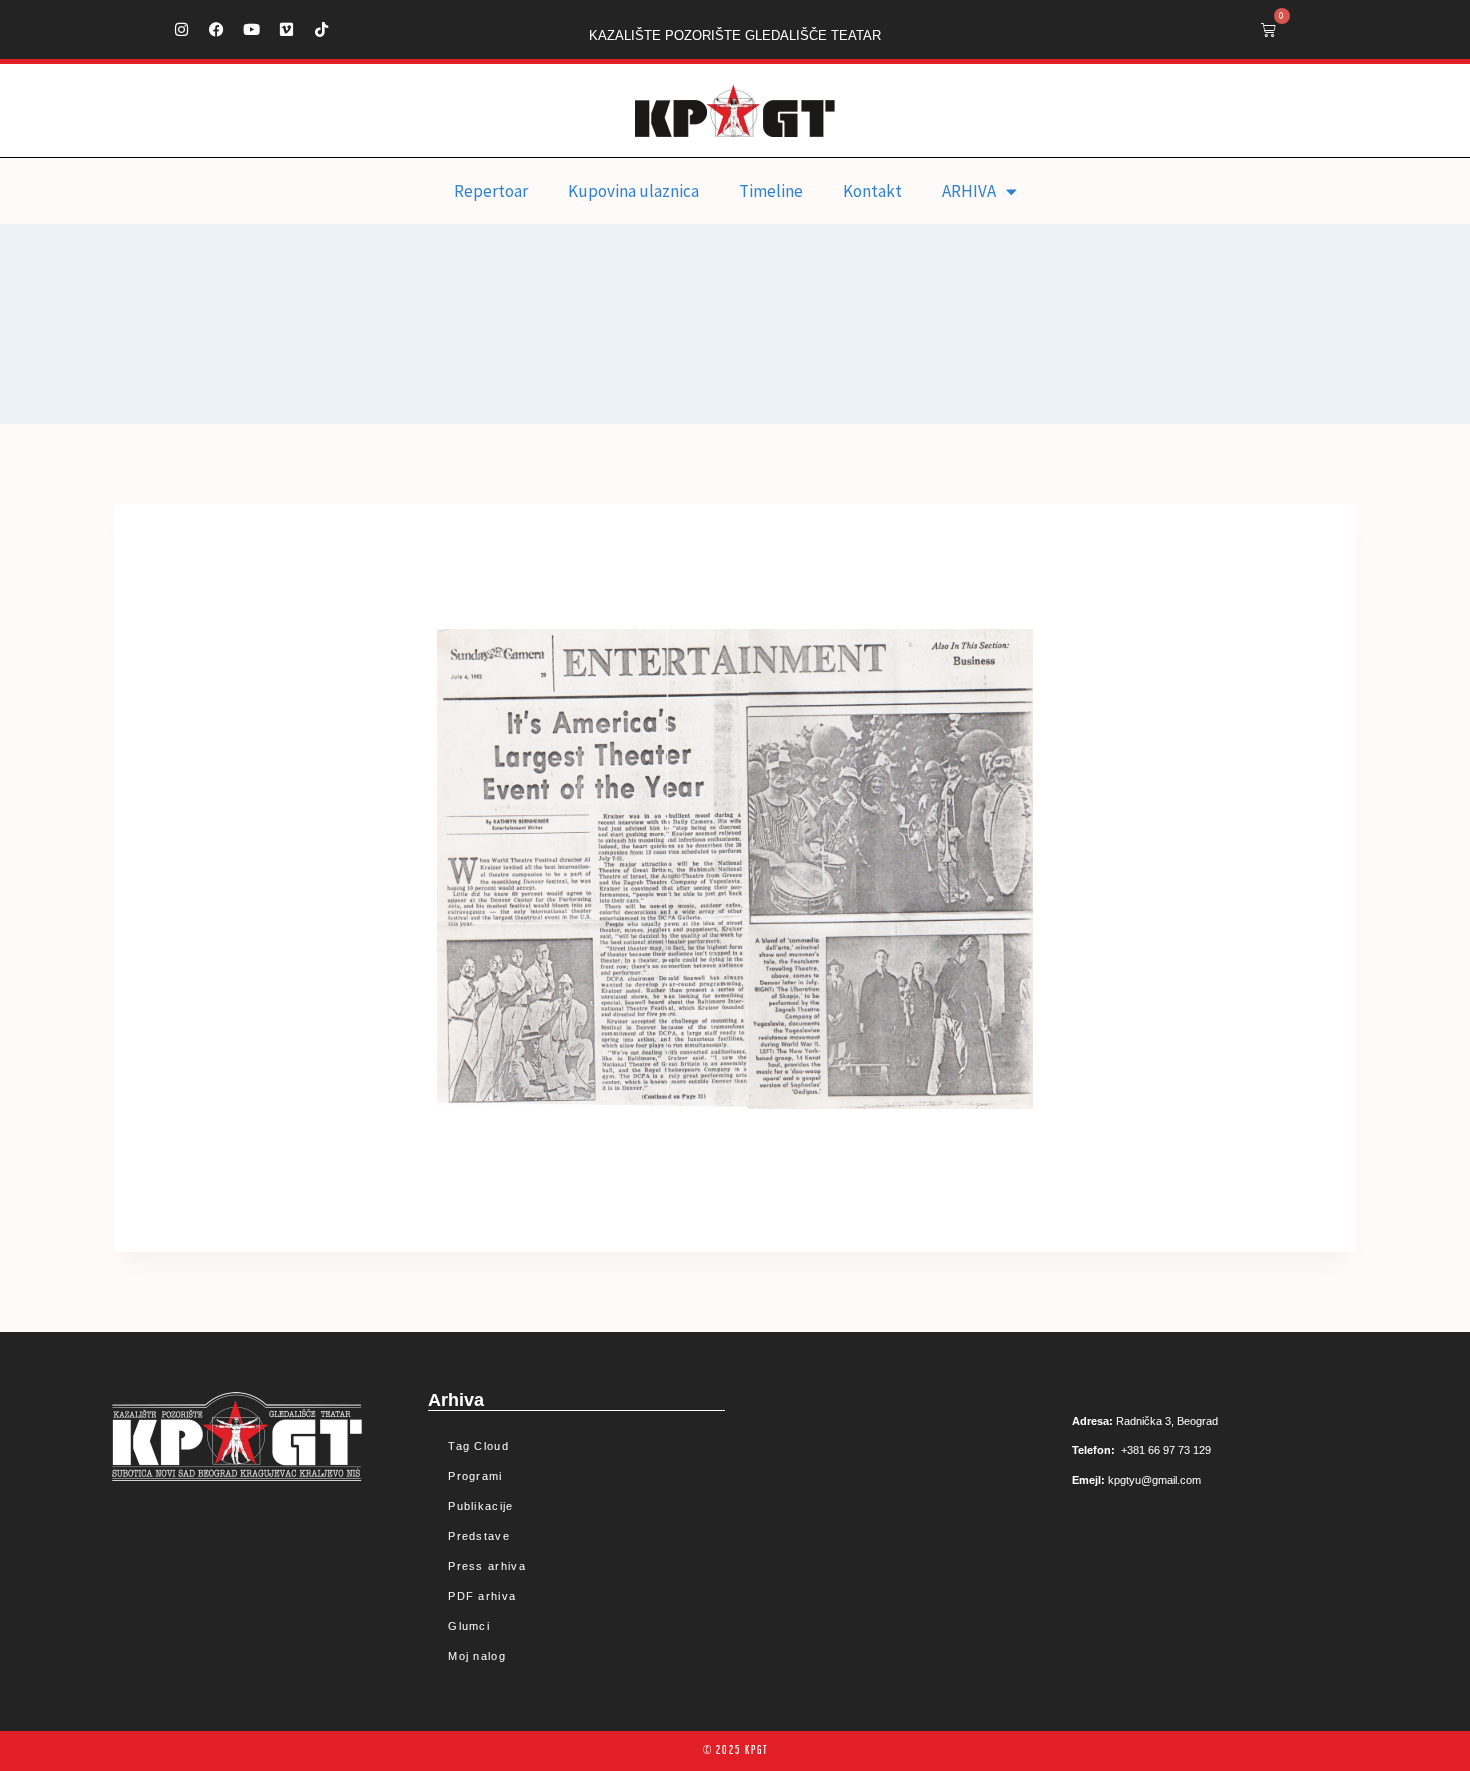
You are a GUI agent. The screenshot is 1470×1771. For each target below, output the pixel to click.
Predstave (479, 1536)
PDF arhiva (482, 1596)
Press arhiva (487, 1566)
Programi (475, 1476)
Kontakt (872, 191)
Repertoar (491, 191)
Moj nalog (477, 1656)
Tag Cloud (478, 1446)
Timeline (771, 191)
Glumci (469, 1626)
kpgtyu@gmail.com (1154, 1480)
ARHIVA (969, 191)
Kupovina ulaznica (633, 191)
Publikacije (480, 1506)
